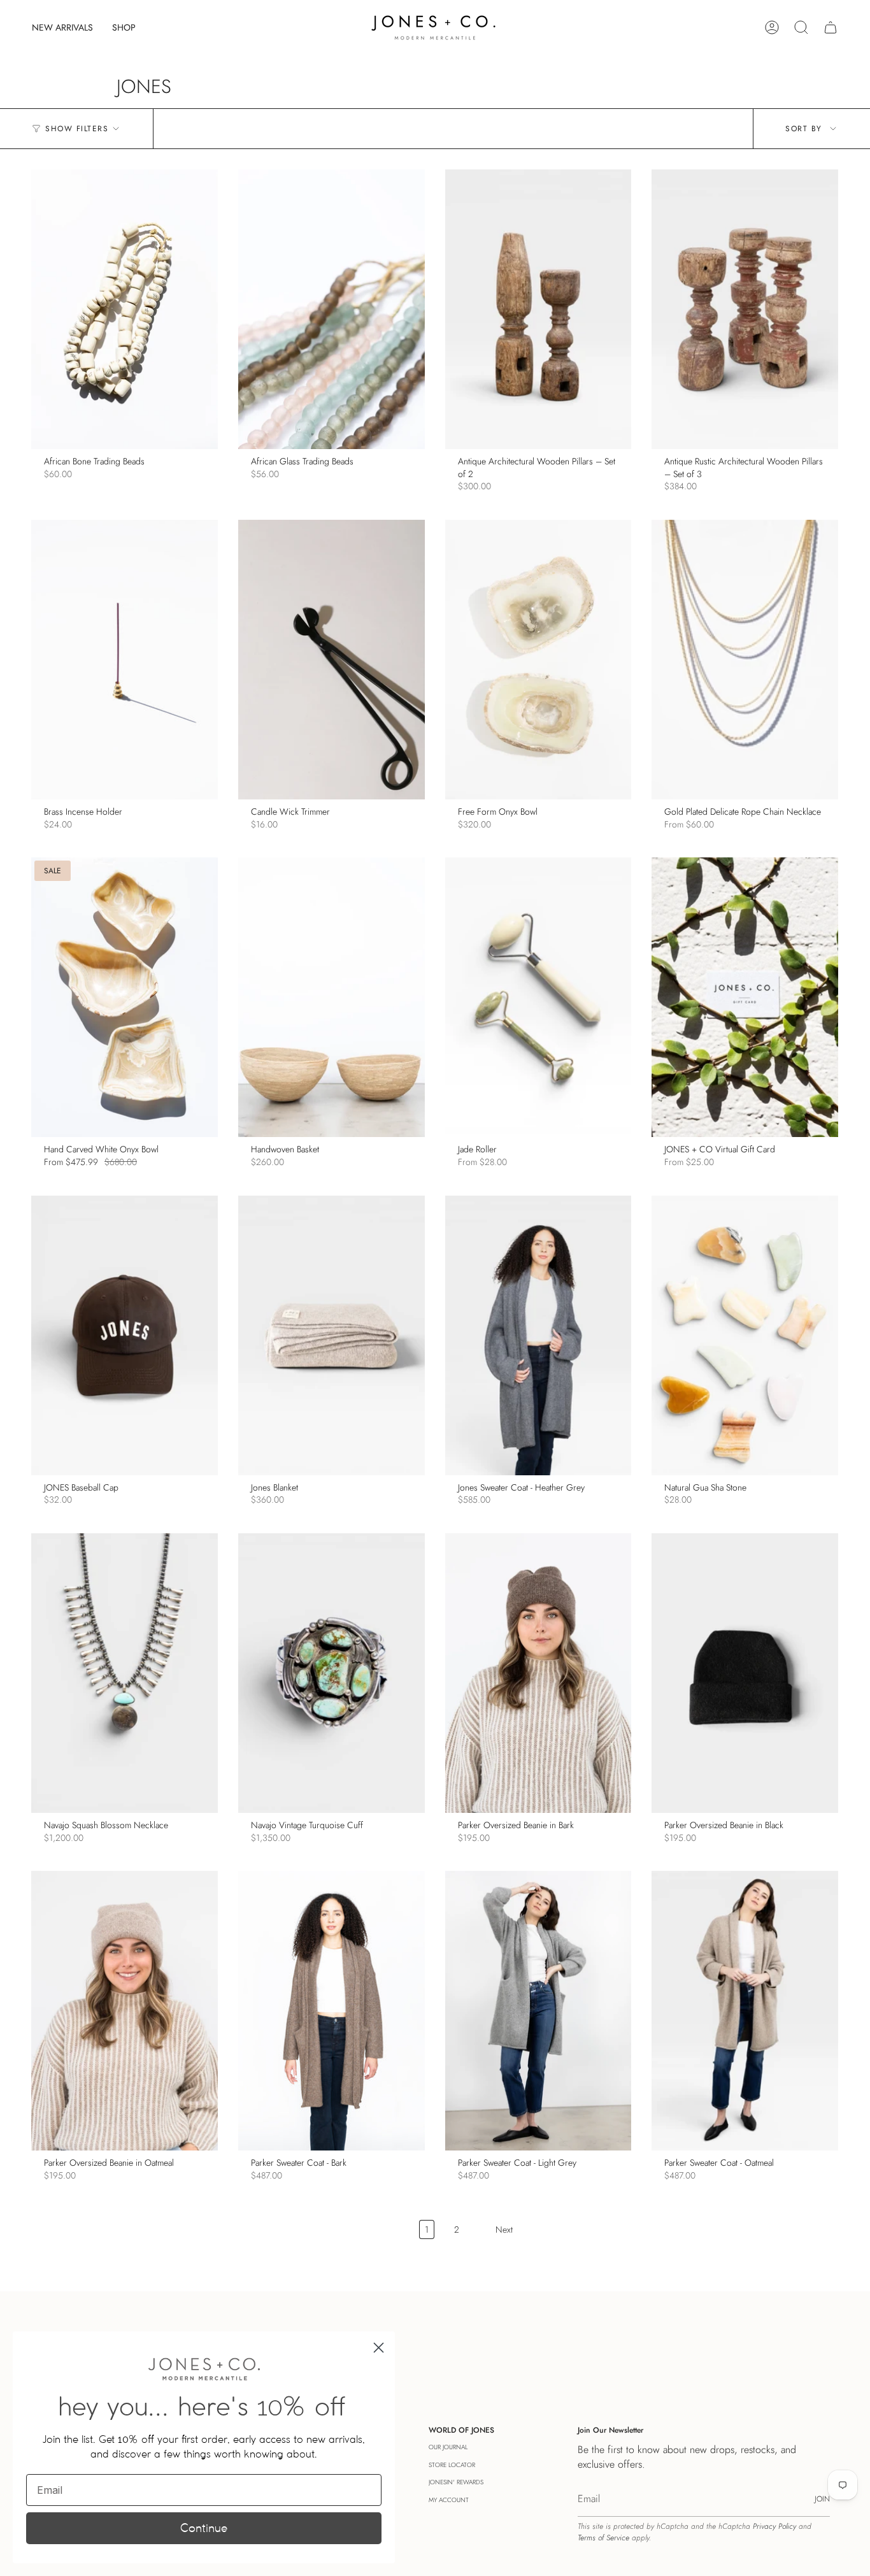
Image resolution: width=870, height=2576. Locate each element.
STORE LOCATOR (452, 2465)
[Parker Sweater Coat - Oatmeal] (745, 2011)
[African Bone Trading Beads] (125, 309)
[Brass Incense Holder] (125, 660)
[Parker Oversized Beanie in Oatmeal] (125, 2011)
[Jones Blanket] (332, 1335)
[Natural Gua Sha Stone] (745, 1335)
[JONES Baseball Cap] (125, 1335)
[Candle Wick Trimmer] (332, 660)
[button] (124, 27)
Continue (204, 2528)
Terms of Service (603, 2538)
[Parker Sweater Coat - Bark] (332, 2011)
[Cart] (831, 27)
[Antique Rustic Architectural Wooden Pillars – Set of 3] (745, 309)
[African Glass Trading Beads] (332, 309)
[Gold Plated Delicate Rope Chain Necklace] (745, 660)
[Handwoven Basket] (332, 997)
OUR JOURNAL (448, 2447)
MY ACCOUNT (449, 2500)
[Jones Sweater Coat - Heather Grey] (538, 1335)
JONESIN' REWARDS (456, 2482)
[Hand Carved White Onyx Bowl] (125, 997)
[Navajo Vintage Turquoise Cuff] (332, 1673)
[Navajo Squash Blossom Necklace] (125, 1673)
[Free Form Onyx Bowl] (538, 660)
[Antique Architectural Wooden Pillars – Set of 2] (538, 309)
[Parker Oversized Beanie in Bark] (538, 1673)
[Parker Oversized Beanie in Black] (745, 1673)
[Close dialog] (379, 2348)
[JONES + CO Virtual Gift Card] (745, 997)
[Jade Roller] (538, 997)
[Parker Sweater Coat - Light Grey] (538, 2011)
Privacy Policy (774, 2526)
